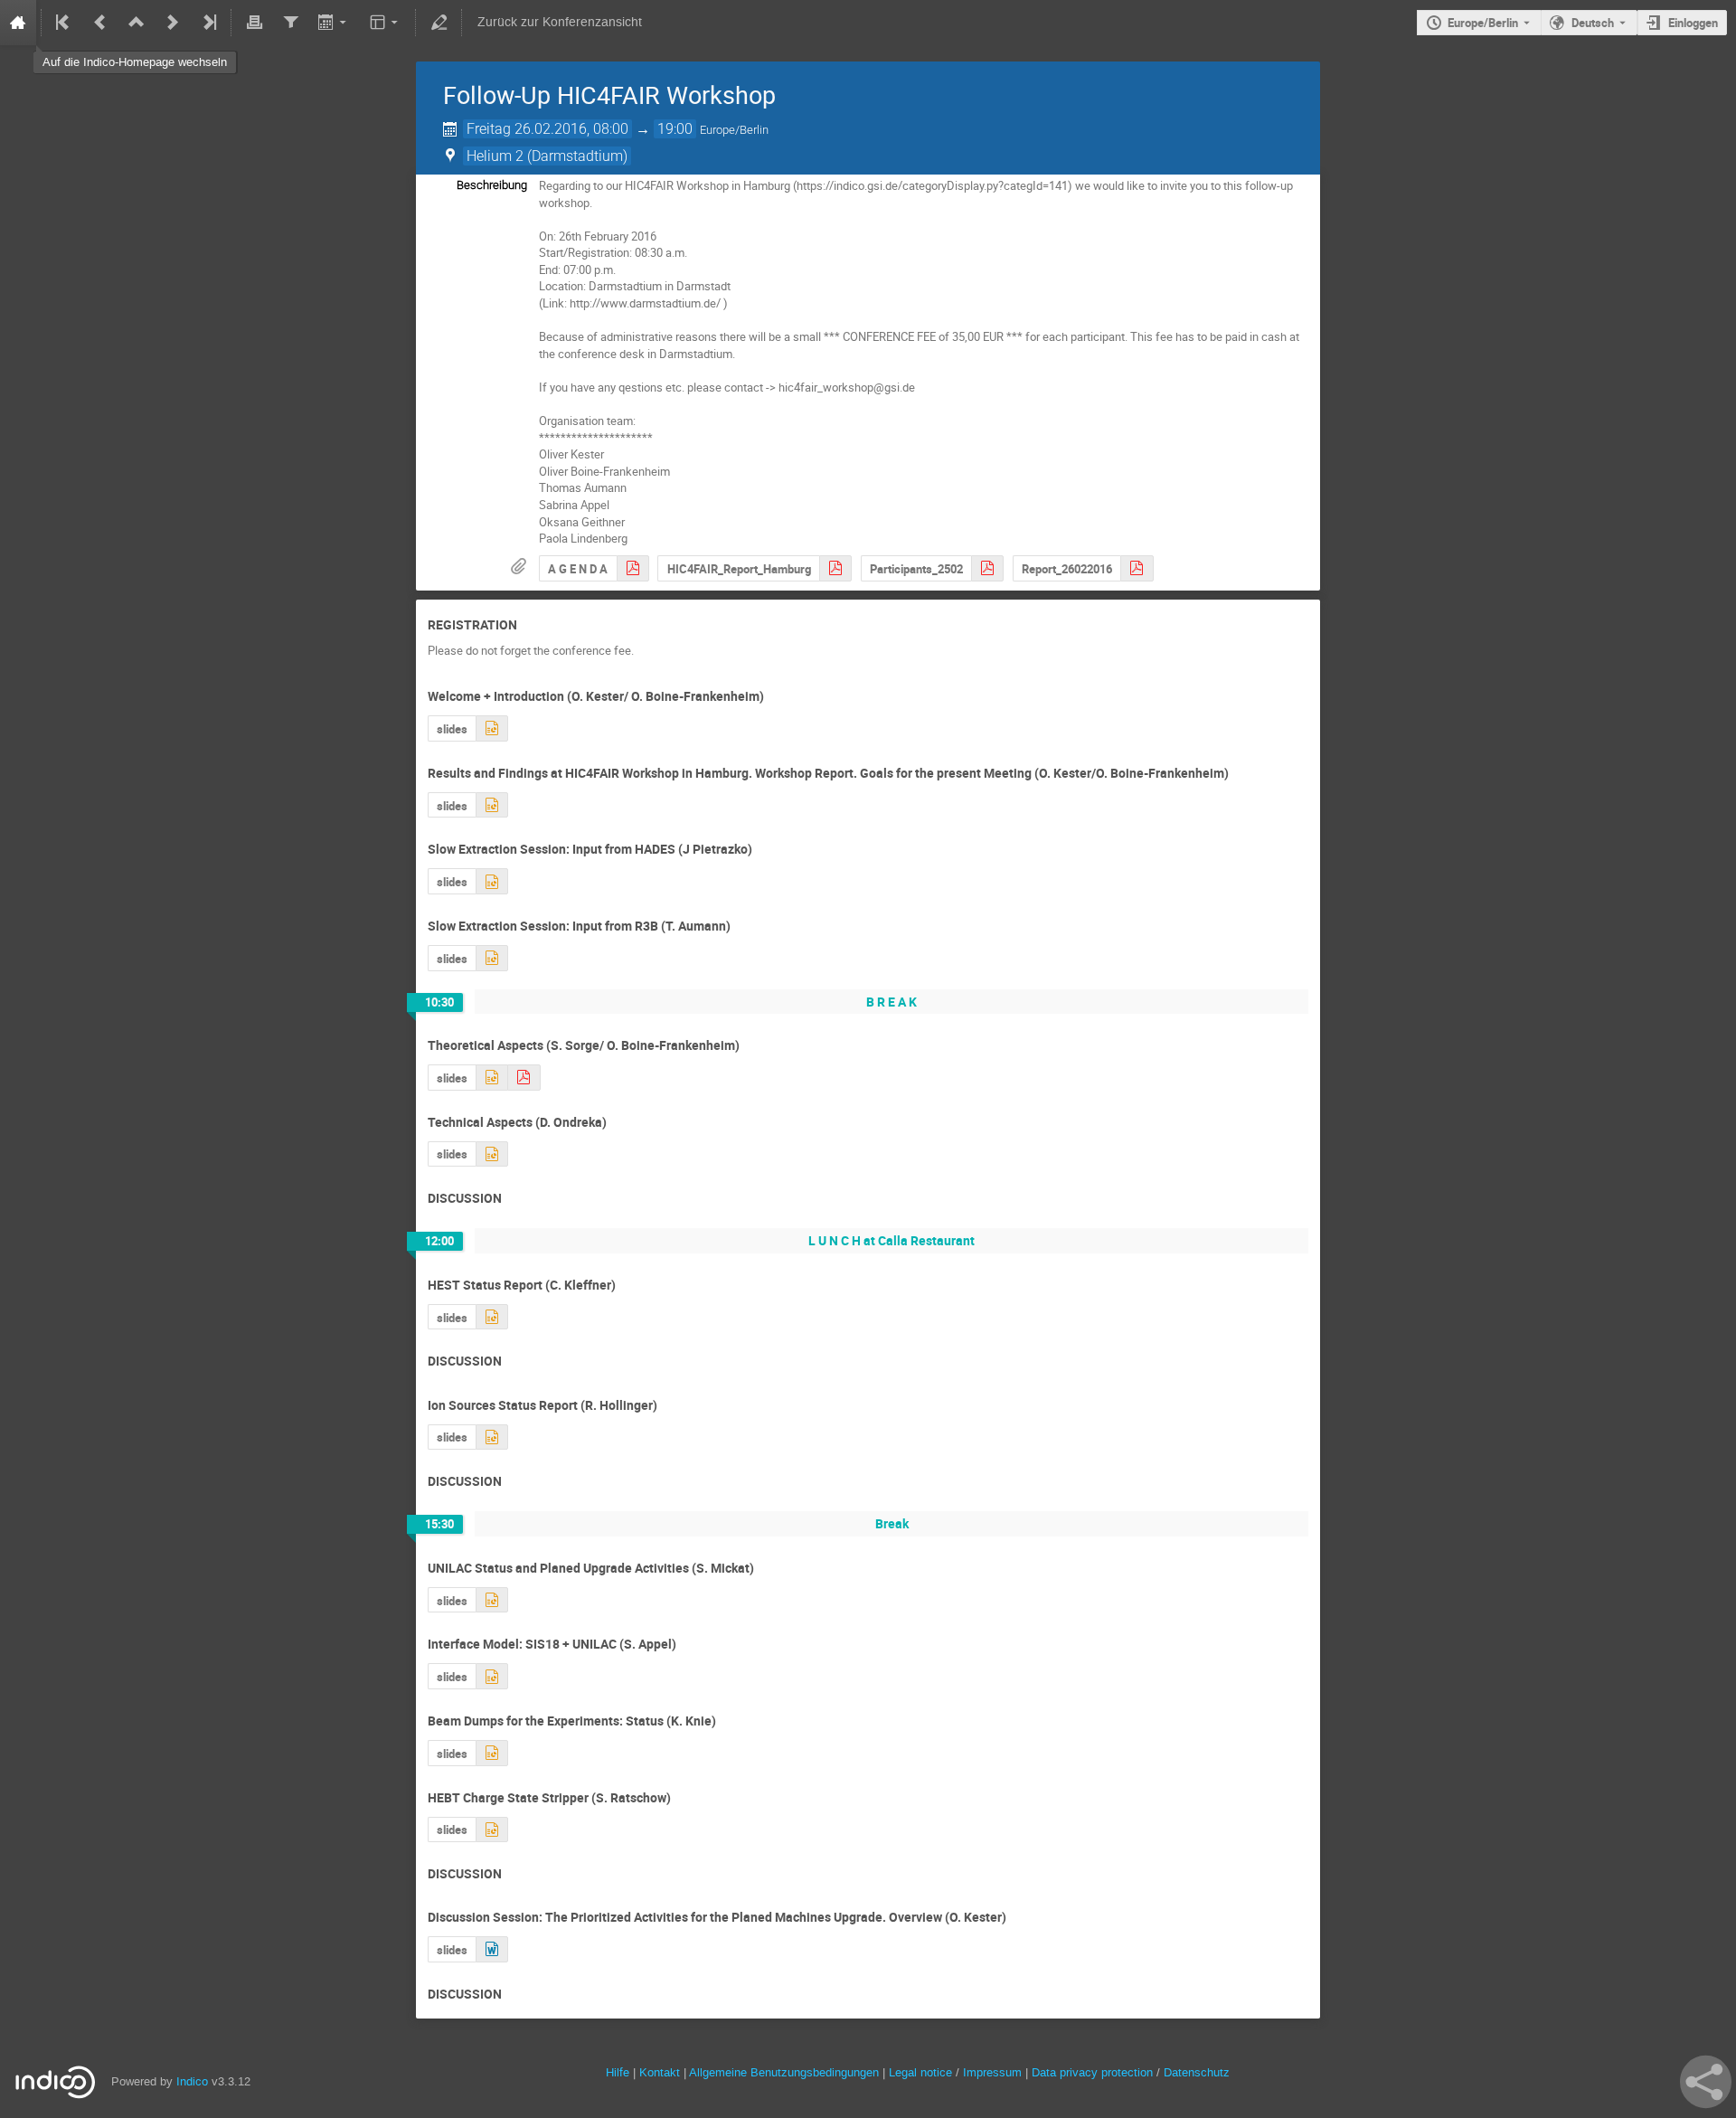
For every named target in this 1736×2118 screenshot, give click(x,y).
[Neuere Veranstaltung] (173, 23)
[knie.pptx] (492, 1753)
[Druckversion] (254, 23)
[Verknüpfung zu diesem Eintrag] (530, 625)
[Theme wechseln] (386, 23)
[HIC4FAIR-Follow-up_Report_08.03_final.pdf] (1137, 568)
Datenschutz (1197, 2072)
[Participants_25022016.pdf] (987, 568)
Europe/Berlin (1483, 23)
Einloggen (1693, 23)
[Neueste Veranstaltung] (208, 23)
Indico (192, 2081)
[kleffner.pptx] (492, 1317)
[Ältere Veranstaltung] (100, 23)
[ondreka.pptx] (492, 1154)
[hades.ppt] (492, 881)
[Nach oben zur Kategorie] (137, 23)
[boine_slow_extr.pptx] (491, 1078)
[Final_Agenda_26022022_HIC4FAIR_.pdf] (633, 568)
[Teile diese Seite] (1706, 2082)
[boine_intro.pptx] (492, 805)
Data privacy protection (1094, 2072)
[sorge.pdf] (524, 1078)
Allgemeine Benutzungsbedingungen (784, 2072)
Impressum (992, 2072)
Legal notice (922, 2072)
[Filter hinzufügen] (290, 23)
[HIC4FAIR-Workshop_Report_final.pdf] (835, 568)
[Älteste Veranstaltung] (64, 23)
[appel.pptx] (492, 1676)
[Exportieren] (334, 23)
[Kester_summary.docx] (492, 1949)
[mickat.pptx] (492, 1600)
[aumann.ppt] (492, 958)
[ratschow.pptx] (492, 1830)
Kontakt (660, 2072)
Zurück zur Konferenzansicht (560, 22)
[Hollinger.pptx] (492, 1437)
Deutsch (1593, 23)
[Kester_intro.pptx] (492, 728)
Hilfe (618, 2072)
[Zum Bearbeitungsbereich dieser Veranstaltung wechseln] (439, 23)
